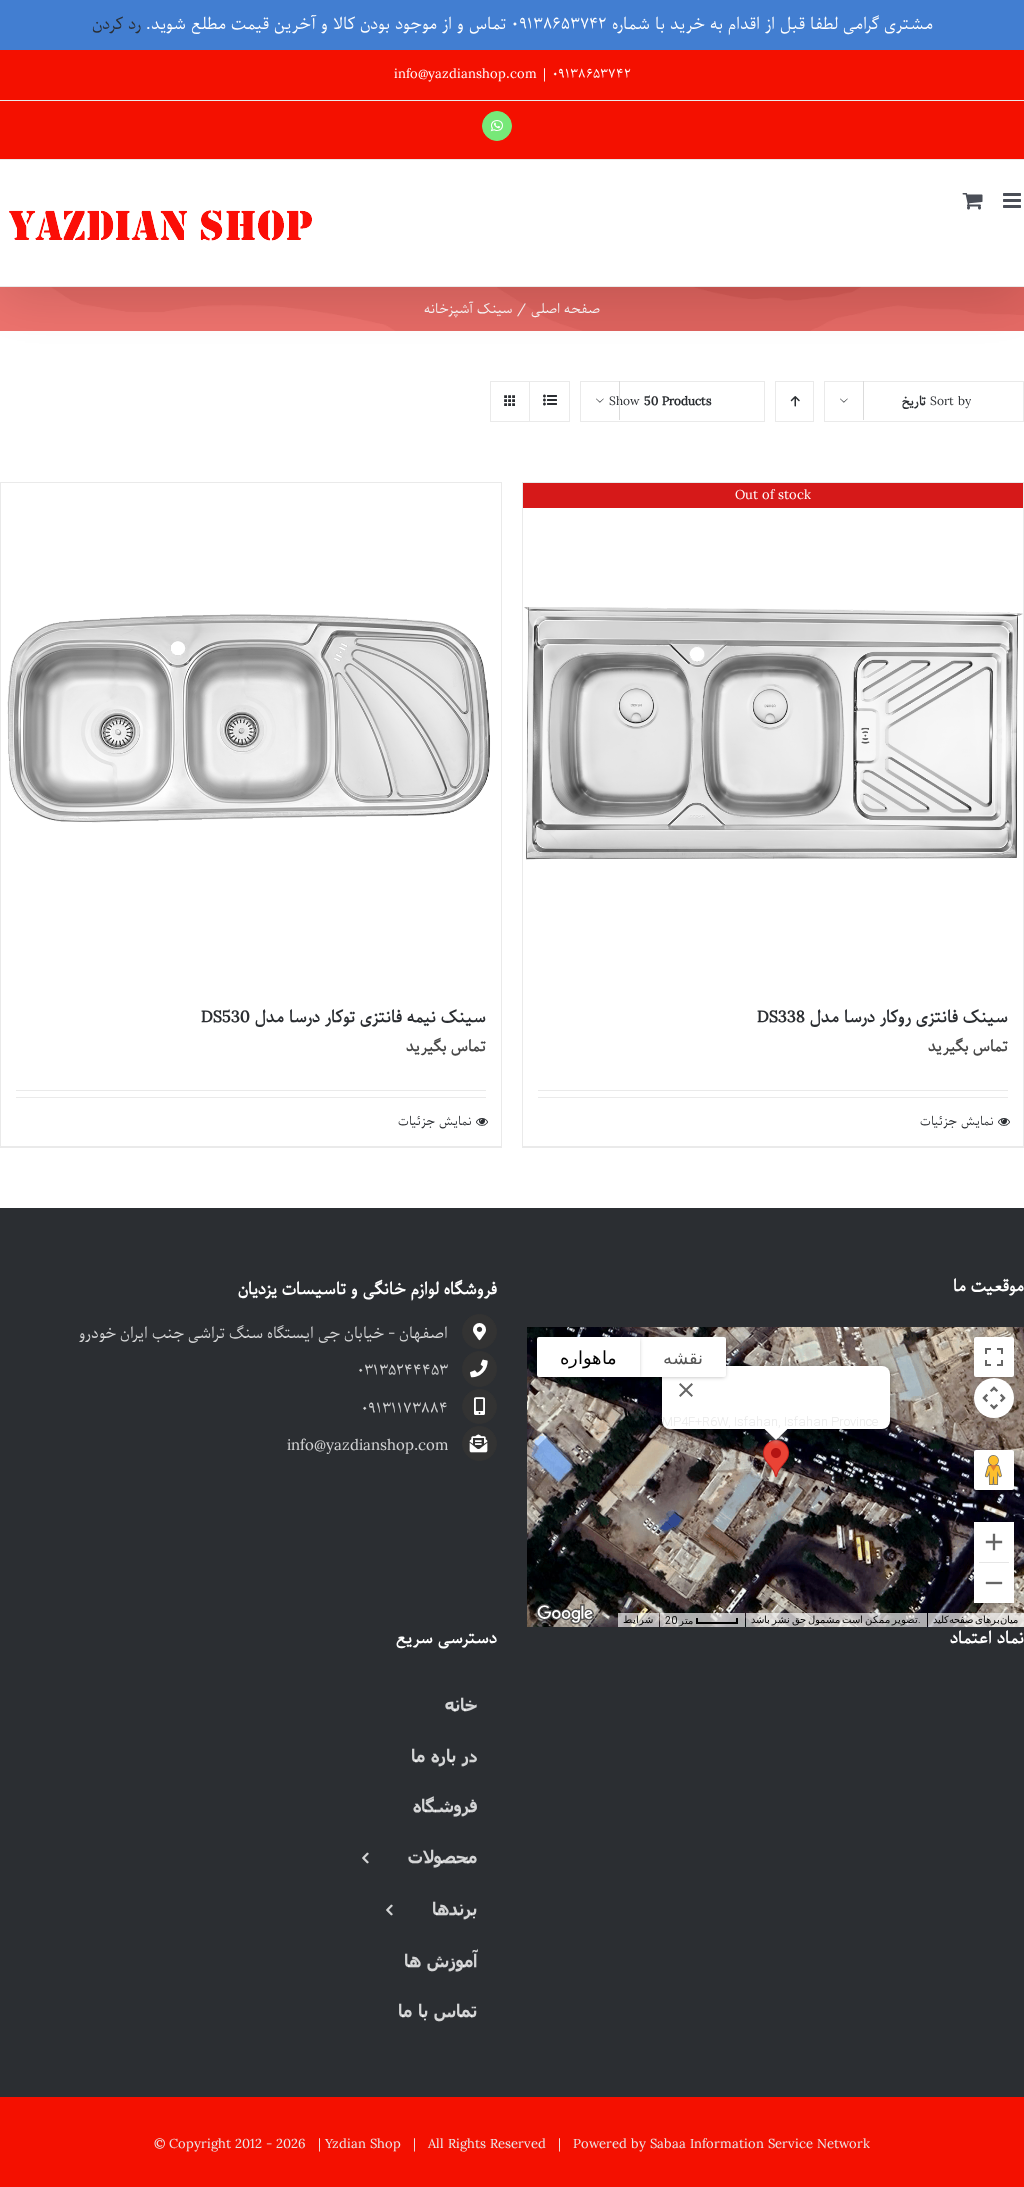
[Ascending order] (794, 401)
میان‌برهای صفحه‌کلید (975, 1619)
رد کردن (116, 24)
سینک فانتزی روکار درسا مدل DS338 (882, 1017)
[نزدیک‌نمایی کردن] (994, 1542)
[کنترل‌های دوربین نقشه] (994, 1398)
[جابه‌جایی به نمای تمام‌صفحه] (994, 1357)
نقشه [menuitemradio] (683, 1357)
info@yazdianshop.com (465, 74)
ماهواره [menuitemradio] (588, 1357)
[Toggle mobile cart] (973, 200)
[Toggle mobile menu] (1013, 200)
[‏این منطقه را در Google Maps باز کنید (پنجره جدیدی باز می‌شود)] (565, 1614)
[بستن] (686, 1390)
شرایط (638, 1619)
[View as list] (549, 401)
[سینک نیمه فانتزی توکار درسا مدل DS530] (251, 733)
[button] (776, 1458)
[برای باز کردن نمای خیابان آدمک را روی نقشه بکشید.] (994, 1470)
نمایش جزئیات (957, 1122)
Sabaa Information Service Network (760, 2144)
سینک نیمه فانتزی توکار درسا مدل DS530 (343, 1017)
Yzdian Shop (363, 2144)
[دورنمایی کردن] (994, 1583)
